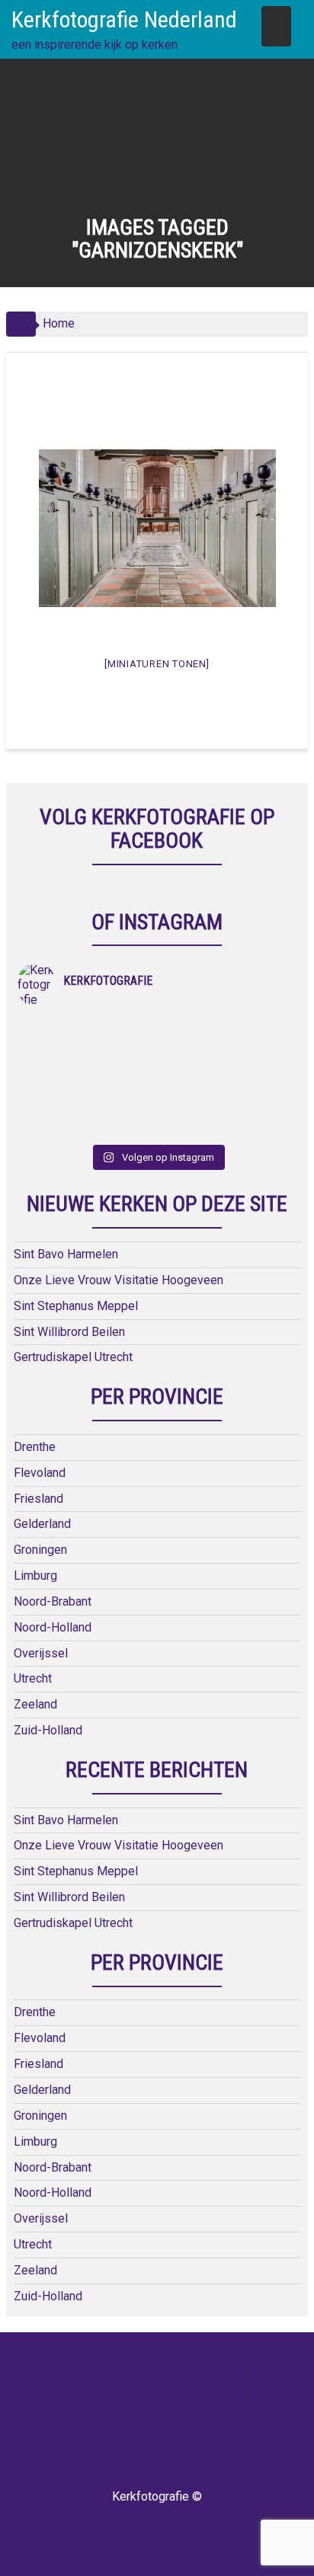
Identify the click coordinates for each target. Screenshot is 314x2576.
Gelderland (42, 1524)
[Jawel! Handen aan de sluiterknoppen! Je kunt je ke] (87, 1068)
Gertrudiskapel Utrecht (73, 1357)
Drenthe (35, 1447)
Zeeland (35, 1704)
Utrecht (33, 1678)
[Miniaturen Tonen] (157, 664)
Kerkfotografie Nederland (124, 19)
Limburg (35, 1576)
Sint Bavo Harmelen (66, 1254)
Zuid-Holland (48, 1730)
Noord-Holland (53, 1627)
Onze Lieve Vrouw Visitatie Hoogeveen (119, 1280)
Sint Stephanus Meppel (76, 1306)
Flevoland (40, 1473)
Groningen (40, 1550)
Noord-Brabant (53, 1601)
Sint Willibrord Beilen (69, 1332)
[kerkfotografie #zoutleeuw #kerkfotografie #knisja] (87, 1028)
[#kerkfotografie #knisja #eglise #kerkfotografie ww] (227, 1107)
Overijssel (41, 1653)
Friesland (38, 1499)
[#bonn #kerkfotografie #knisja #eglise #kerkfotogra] (227, 1068)
